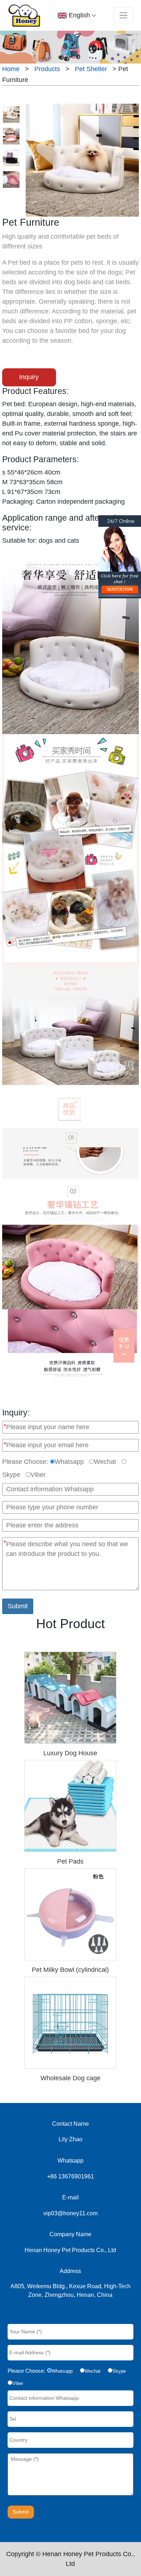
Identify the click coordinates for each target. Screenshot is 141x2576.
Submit (18, 1606)
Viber (38, 1475)
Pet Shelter (91, 69)
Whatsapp (69, 1462)
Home (11, 69)
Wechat (105, 1462)
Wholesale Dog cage (70, 2078)
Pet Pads (70, 1861)
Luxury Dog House (70, 1753)
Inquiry (29, 377)
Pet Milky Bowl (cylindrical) (70, 1970)
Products (47, 69)
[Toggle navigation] (123, 15)
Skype (11, 1475)
